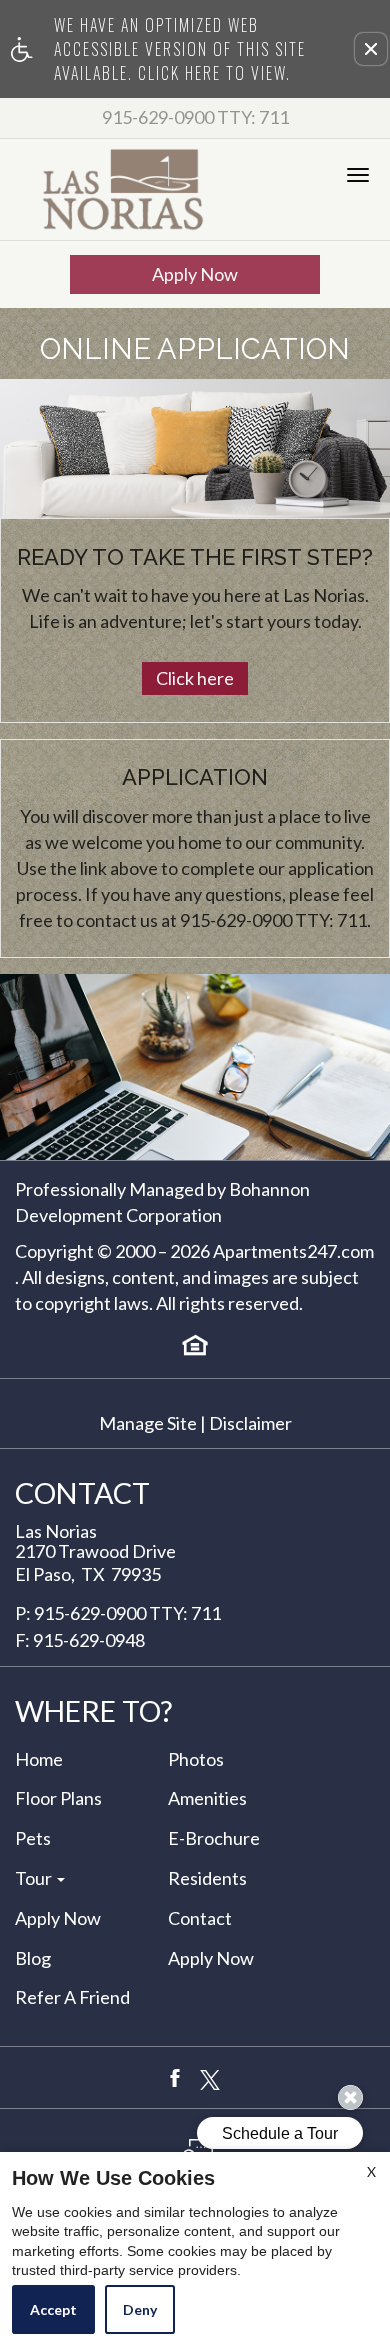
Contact (200, 1919)
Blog (33, 1959)
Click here (195, 678)
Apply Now (195, 274)
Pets (33, 1839)
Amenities (207, 1799)
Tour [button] (35, 1879)
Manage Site (148, 1424)
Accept (53, 2309)
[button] (371, 49)
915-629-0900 (195, 118)
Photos (196, 1760)
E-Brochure (214, 1839)
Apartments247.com (293, 1252)
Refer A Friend (72, 1998)
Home (39, 1760)
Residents (207, 1879)
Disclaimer (250, 1424)
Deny (140, 2309)
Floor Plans (58, 1799)
